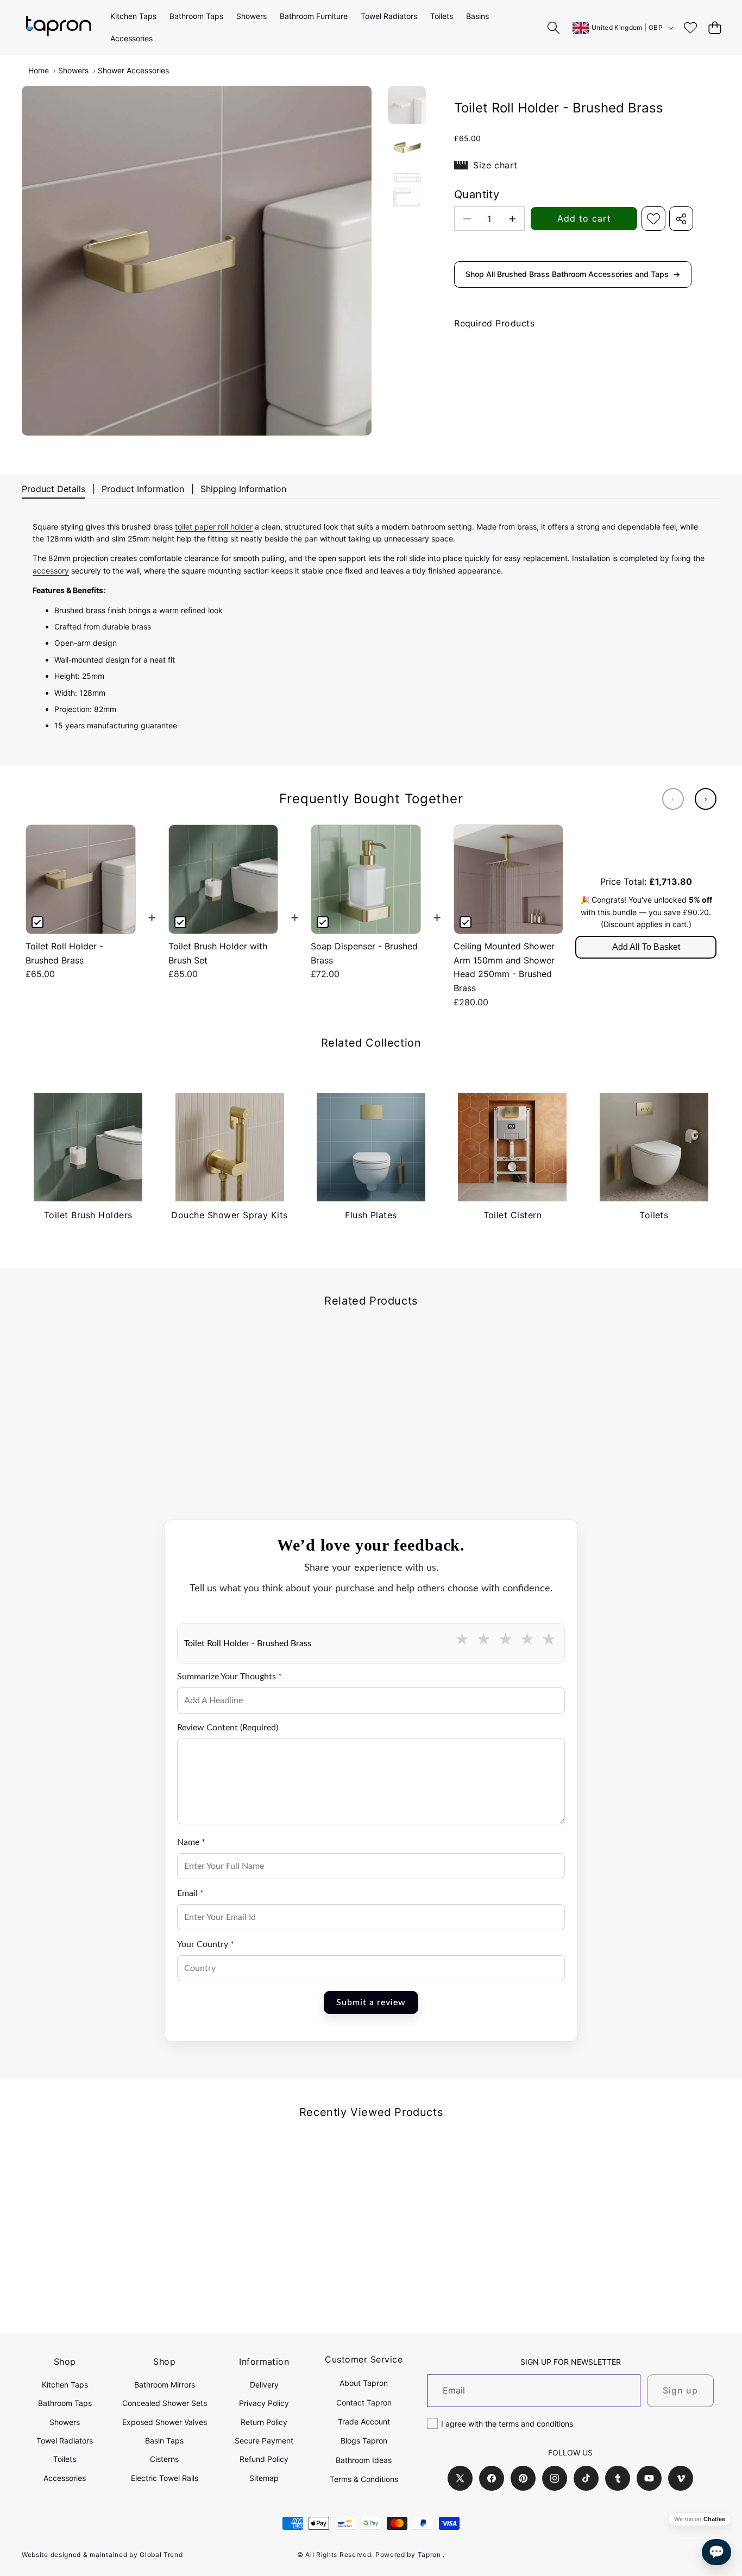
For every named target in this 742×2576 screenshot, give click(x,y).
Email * (190, 1893)
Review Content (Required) (228, 1728)
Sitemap (264, 2478)
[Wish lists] (690, 27)
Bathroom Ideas (364, 2460)
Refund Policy (264, 2459)
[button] (715, 27)
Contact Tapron (364, 2402)
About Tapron (364, 2383)
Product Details (54, 489)
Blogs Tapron (364, 2440)
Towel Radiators (65, 2440)
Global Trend (161, 2555)
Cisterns (164, 2459)
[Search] (554, 27)
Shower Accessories (133, 70)
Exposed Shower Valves (165, 2422)
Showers (73, 70)
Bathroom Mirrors (165, 2385)
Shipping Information (243, 489)
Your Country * (206, 1944)
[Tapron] (59, 27)
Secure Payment (264, 2440)
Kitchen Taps (65, 2385)
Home (39, 70)
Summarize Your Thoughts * (229, 1677)
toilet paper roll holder (214, 527)
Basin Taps (164, 2440)
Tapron (429, 2555)
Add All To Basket (646, 947)
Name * (191, 1842)
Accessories (65, 2478)
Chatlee (714, 2519)
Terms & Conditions (364, 2479)
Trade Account (364, 2421)
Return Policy (264, 2422)
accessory (51, 571)
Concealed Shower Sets (165, 2403)
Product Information (143, 489)
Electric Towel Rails (165, 2478)
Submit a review (371, 2002)
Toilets (65, 2459)
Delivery (264, 2385)
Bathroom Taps (65, 2403)
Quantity (477, 194)
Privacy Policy (264, 2403)
